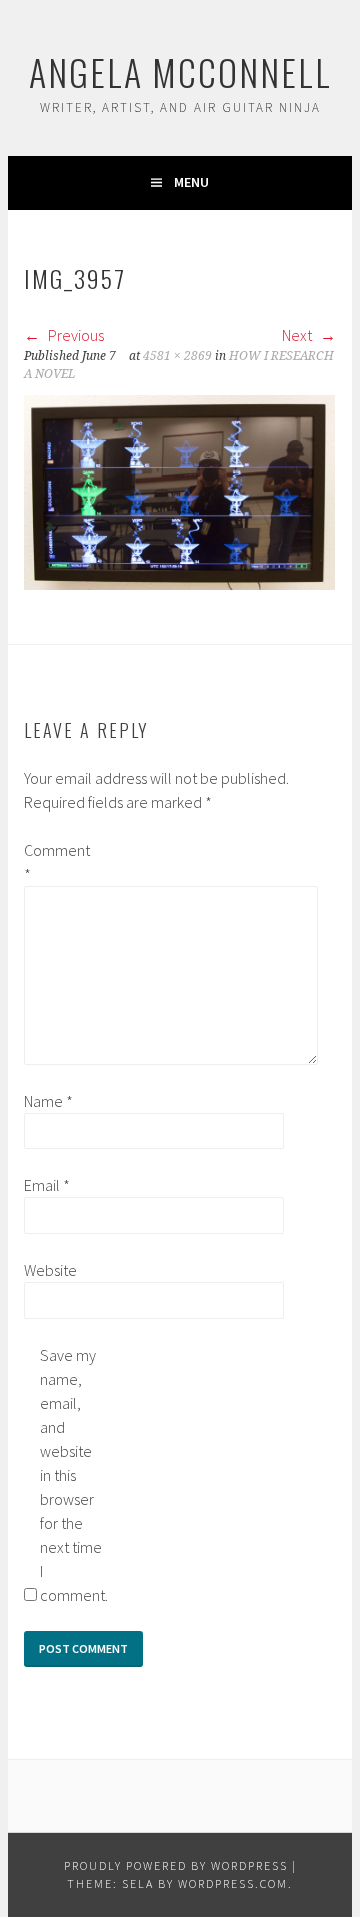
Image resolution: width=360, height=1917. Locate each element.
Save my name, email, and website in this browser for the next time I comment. (72, 1475)
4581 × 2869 (177, 356)
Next (298, 335)
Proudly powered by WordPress (176, 1865)
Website (50, 1270)
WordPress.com (233, 1883)
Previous (74, 335)
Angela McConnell (180, 71)
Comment (56, 862)
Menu (191, 182)
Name (48, 1101)
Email (47, 1185)
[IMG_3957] (179, 584)
